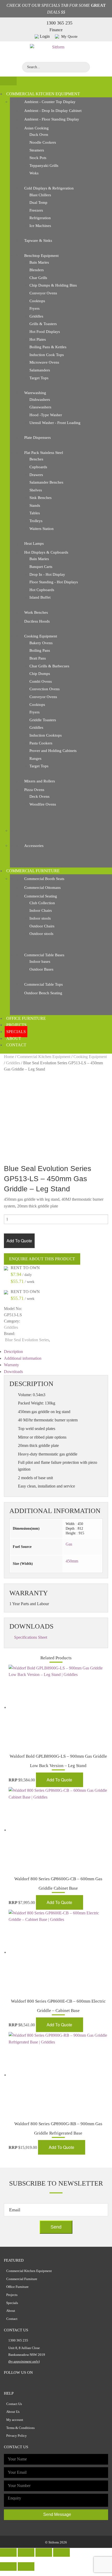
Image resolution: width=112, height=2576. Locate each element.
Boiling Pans (40, 650)
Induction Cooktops (46, 735)
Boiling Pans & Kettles (48, 347)
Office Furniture (26, 1018)
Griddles (36, 316)
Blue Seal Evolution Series (27, 1340)
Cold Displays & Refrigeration (49, 188)
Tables (35, 513)
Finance (56, 30)
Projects (16, 1025)
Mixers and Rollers (40, 781)
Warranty (11, 1365)
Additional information (23, 1358)
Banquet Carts (41, 567)
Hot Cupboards (42, 590)
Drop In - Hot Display (47, 574)
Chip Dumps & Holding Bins (53, 285)
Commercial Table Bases (44, 955)
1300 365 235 (59, 23)
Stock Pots (38, 158)
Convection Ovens (45, 689)
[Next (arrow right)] (26, 2566)
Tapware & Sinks (38, 240)
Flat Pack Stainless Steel (44, 453)
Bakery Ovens (41, 643)
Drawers (36, 475)
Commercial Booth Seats (44, 879)
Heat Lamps (34, 543)
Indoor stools (40, 918)
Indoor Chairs (41, 910)
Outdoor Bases (41, 969)
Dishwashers (40, 400)
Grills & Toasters (43, 324)
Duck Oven (39, 135)
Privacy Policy (17, 2436)
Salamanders (40, 370)
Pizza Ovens (34, 790)
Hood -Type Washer (46, 415)
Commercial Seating (41, 896)
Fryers (35, 308)
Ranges (35, 758)
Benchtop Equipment (41, 256)
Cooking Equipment (41, 636)
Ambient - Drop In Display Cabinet (53, 111)
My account (15, 2420)
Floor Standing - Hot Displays (54, 582)
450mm (72, 1561)
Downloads (13, 1372)
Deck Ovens (39, 796)
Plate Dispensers (38, 438)
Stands (35, 505)
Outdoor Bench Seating (43, 993)
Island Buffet (40, 597)
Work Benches (36, 612)
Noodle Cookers (43, 142)
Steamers (37, 150)
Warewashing (35, 393)
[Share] (26, 2552)
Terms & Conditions (20, 2428)
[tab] (56, 1352)
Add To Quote (19, 1241)
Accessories (34, 846)
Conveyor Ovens (43, 293)
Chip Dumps (40, 674)
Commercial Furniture (33, 871)
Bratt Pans (38, 658)
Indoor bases (40, 961)
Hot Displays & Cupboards (46, 552)
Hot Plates (38, 339)
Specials (16, 1032)
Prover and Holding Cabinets (53, 751)
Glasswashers (40, 407)
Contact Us (14, 2404)
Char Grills (38, 278)
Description (13, 1352)
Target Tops (39, 378)
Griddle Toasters (43, 720)
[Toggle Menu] (8, 81)
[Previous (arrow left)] (8, 2566)
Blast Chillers (40, 195)
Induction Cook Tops (47, 355)
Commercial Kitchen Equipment (43, 94)
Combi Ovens (41, 681)
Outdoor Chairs (42, 926)
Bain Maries (39, 262)
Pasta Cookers (41, 743)
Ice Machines (40, 226)
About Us (13, 2412)
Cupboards (38, 467)
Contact (16, 1045)
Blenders (37, 270)
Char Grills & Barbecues (49, 666)
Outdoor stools (41, 934)
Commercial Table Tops (43, 984)
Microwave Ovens (44, 362)
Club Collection (42, 903)
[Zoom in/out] (61, 2552)
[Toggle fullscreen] (44, 2552)
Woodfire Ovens (43, 804)
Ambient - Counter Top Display (50, 102)
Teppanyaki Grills (44, 166)
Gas (69, 1544)
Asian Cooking (36, 128)
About (14, 1038)
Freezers (36, 210)
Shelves (36, 490)
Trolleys (36, 521)
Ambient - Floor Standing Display (52, 119)
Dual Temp (38, 202)
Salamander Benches (46, 482)
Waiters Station (42, 529)
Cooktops (37, 301)
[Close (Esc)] (8, 2552)
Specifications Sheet (31, 1637)
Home (9, 1057)
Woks (34, 173)
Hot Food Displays (45, 332)
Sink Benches (41, 498)
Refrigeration (40, 218)
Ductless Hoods (37, 621)
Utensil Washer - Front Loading (55, 423)
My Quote (69, 36)
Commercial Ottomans (42, 888)
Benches (36, 459)
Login (45, 36)
